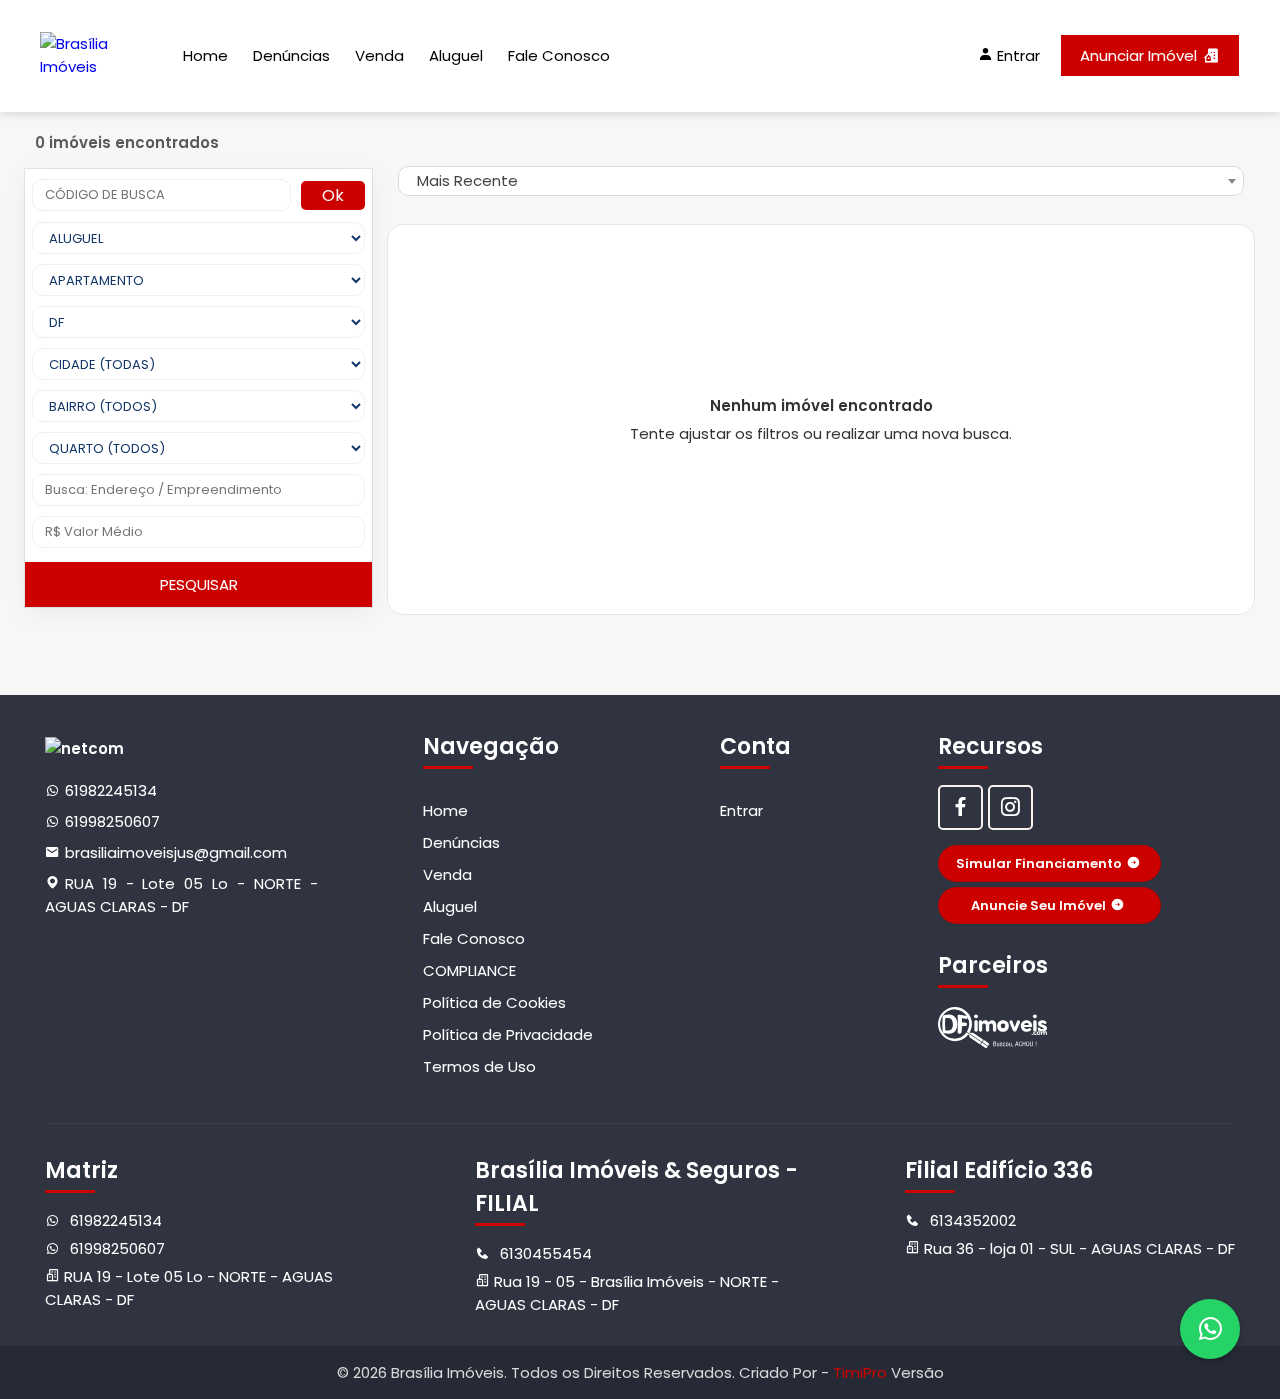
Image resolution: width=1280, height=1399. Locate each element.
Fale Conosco (559, 55)
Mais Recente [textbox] (467, 180)
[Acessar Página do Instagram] (1010, 807)
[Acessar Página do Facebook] (960, 807)
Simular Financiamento (1039, 863)
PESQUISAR (199, 584)
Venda (379, 55)
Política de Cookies (494, 1002)
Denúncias (291, 55)
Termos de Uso (479, 1066)
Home (205, 55)
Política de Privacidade (508, 1034)
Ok (333, 195)
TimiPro (862, 1372)
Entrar (741, 810)
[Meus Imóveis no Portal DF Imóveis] (993, 1027)
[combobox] (821, 181)
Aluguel (456, 55)
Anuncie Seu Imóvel (1038, 905)
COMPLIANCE (469, 970)
